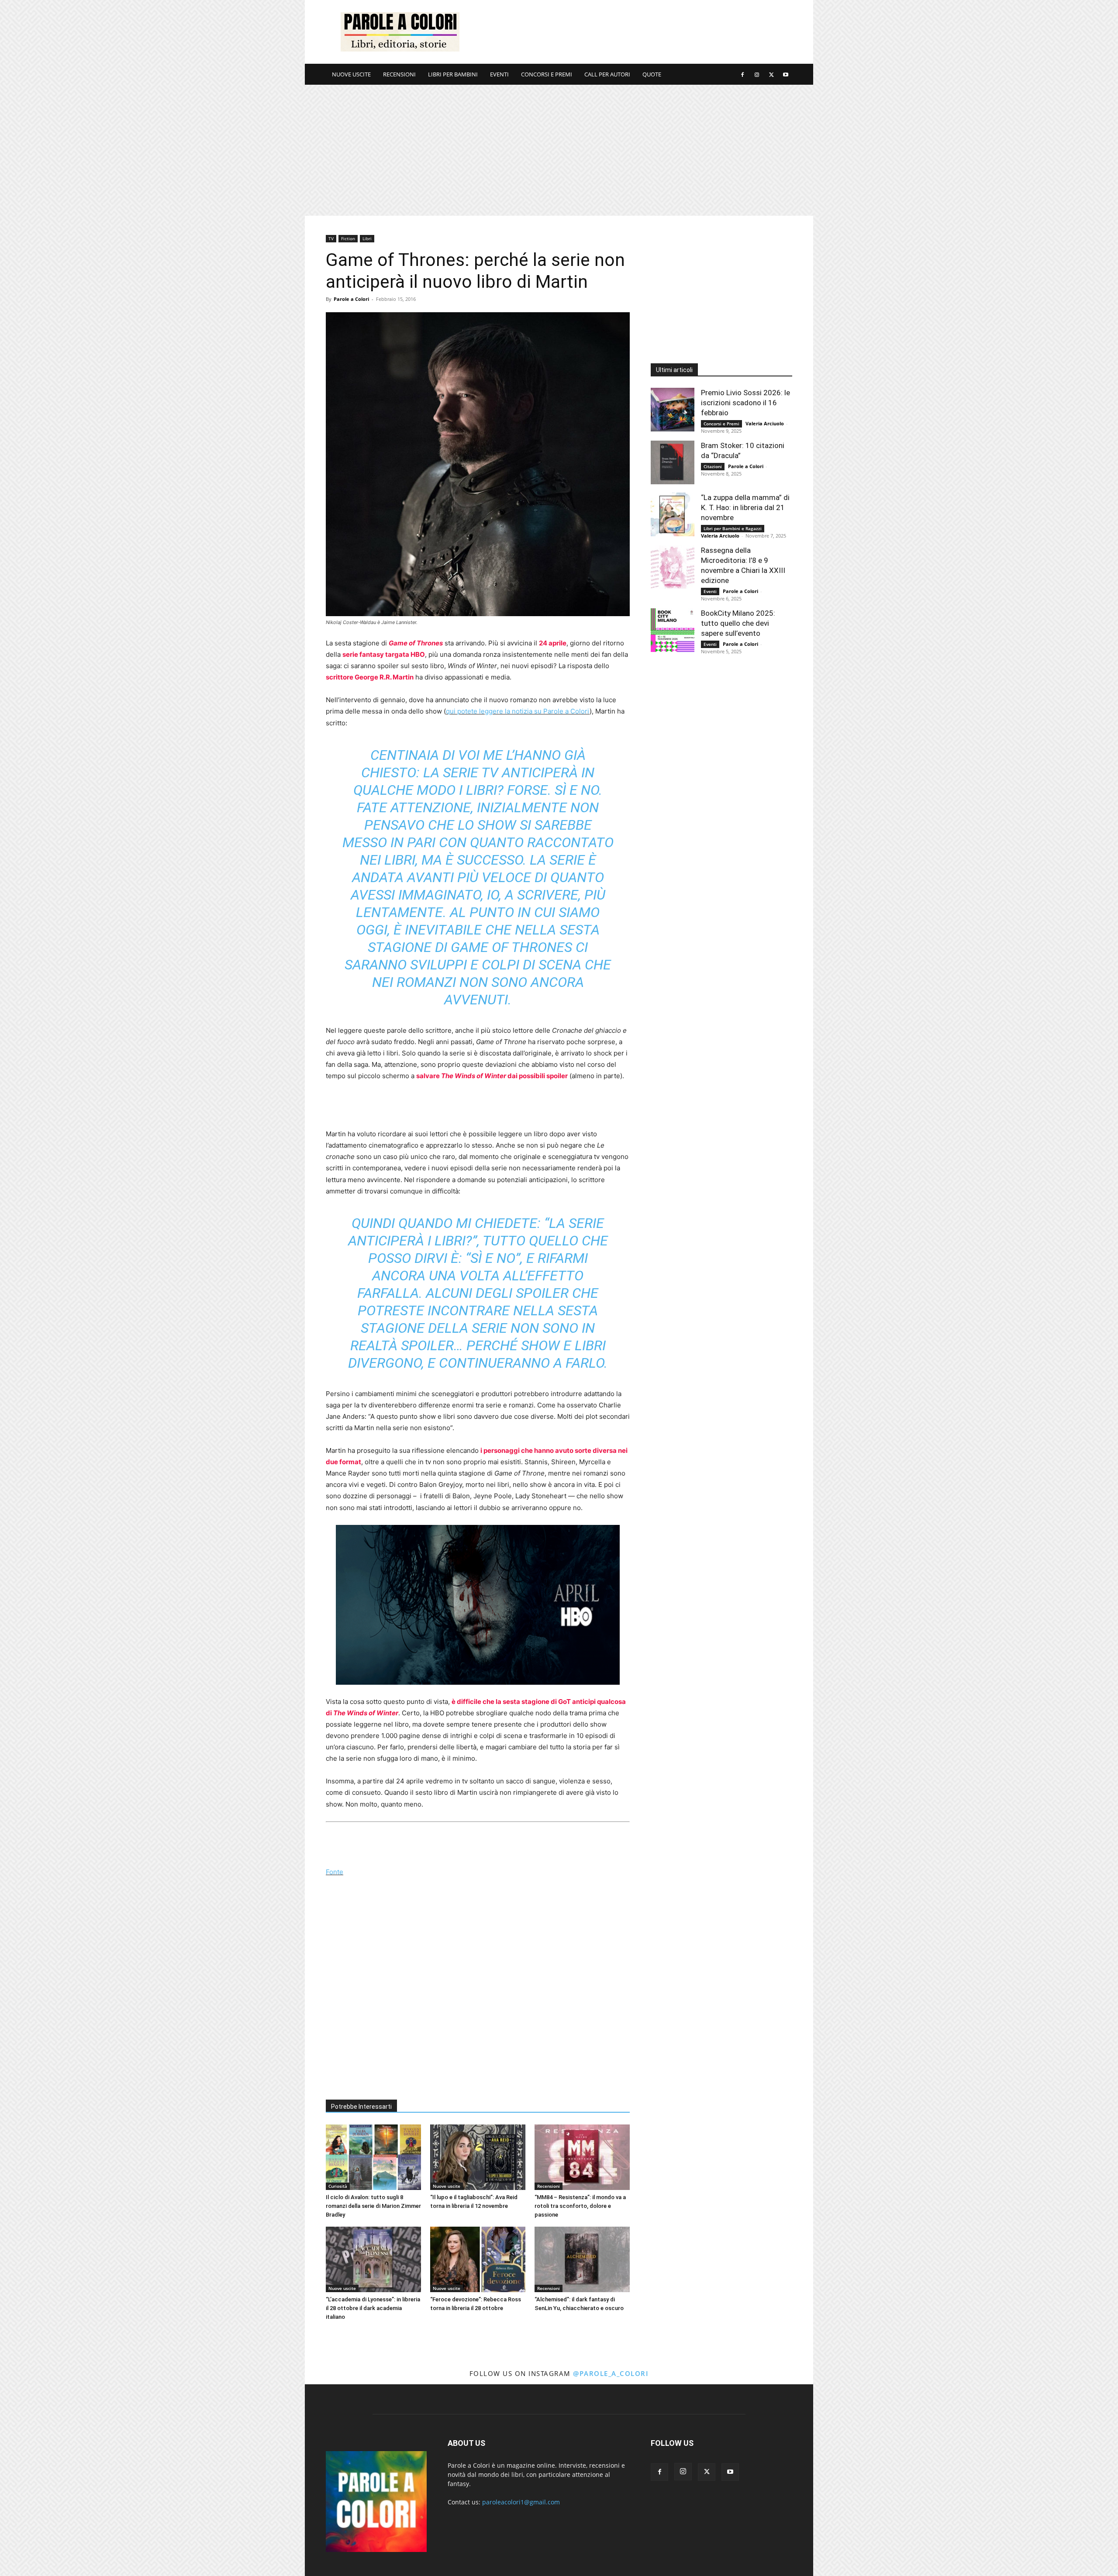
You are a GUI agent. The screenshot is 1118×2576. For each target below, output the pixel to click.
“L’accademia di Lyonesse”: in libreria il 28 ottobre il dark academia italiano (373, 2308)
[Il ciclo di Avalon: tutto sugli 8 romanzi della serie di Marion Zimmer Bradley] (373, 2157)
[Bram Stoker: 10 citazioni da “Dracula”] (673, 462)
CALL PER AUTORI (607, 74)
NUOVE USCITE (351, 74)
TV (331, 238)
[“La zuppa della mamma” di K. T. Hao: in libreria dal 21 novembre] (673, 514)
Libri (367, 238)
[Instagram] (757, 74)
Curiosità (338, 2186)
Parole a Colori (351, 299)
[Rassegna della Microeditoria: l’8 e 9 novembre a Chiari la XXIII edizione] (673, 567)
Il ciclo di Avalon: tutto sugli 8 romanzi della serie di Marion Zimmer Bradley (373, 2206)
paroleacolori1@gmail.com (521, 2502)
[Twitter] (771, 74)
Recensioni (549, 2186)
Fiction (348, 238)
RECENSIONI (399, 74)
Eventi (710, 591)
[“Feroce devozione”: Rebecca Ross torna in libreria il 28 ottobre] (478, 2259)
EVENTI (499, 74)
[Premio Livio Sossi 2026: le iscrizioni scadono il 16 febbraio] (673, 410)
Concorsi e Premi (721, 424)
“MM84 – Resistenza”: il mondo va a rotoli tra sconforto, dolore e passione (580, 2206)
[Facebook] (742, 74)
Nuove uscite (447, 2186)
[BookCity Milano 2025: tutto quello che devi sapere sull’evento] (673, 630)
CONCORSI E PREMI (547, 74)
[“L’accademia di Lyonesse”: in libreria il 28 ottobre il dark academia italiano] (373, 2259)
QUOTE (652, 74)
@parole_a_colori (611, 2373)
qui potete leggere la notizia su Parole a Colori (518, 711)
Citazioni (713, 466)
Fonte (335, 1872)
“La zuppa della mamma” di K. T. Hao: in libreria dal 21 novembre (745, 507)
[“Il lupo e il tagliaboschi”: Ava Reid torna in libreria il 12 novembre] (478, 2157)
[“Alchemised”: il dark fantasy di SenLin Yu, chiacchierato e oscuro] (582, 2259)
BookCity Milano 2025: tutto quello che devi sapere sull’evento (738, 623)
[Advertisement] (633, 32)
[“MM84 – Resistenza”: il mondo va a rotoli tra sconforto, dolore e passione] (582, 2157)
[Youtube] (786, 74)
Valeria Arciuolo (765, 423)
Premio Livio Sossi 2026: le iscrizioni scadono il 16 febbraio (745, 403)
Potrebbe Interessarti (361, 2107)
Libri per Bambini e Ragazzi (733, 528)
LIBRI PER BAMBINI (453, 74)
